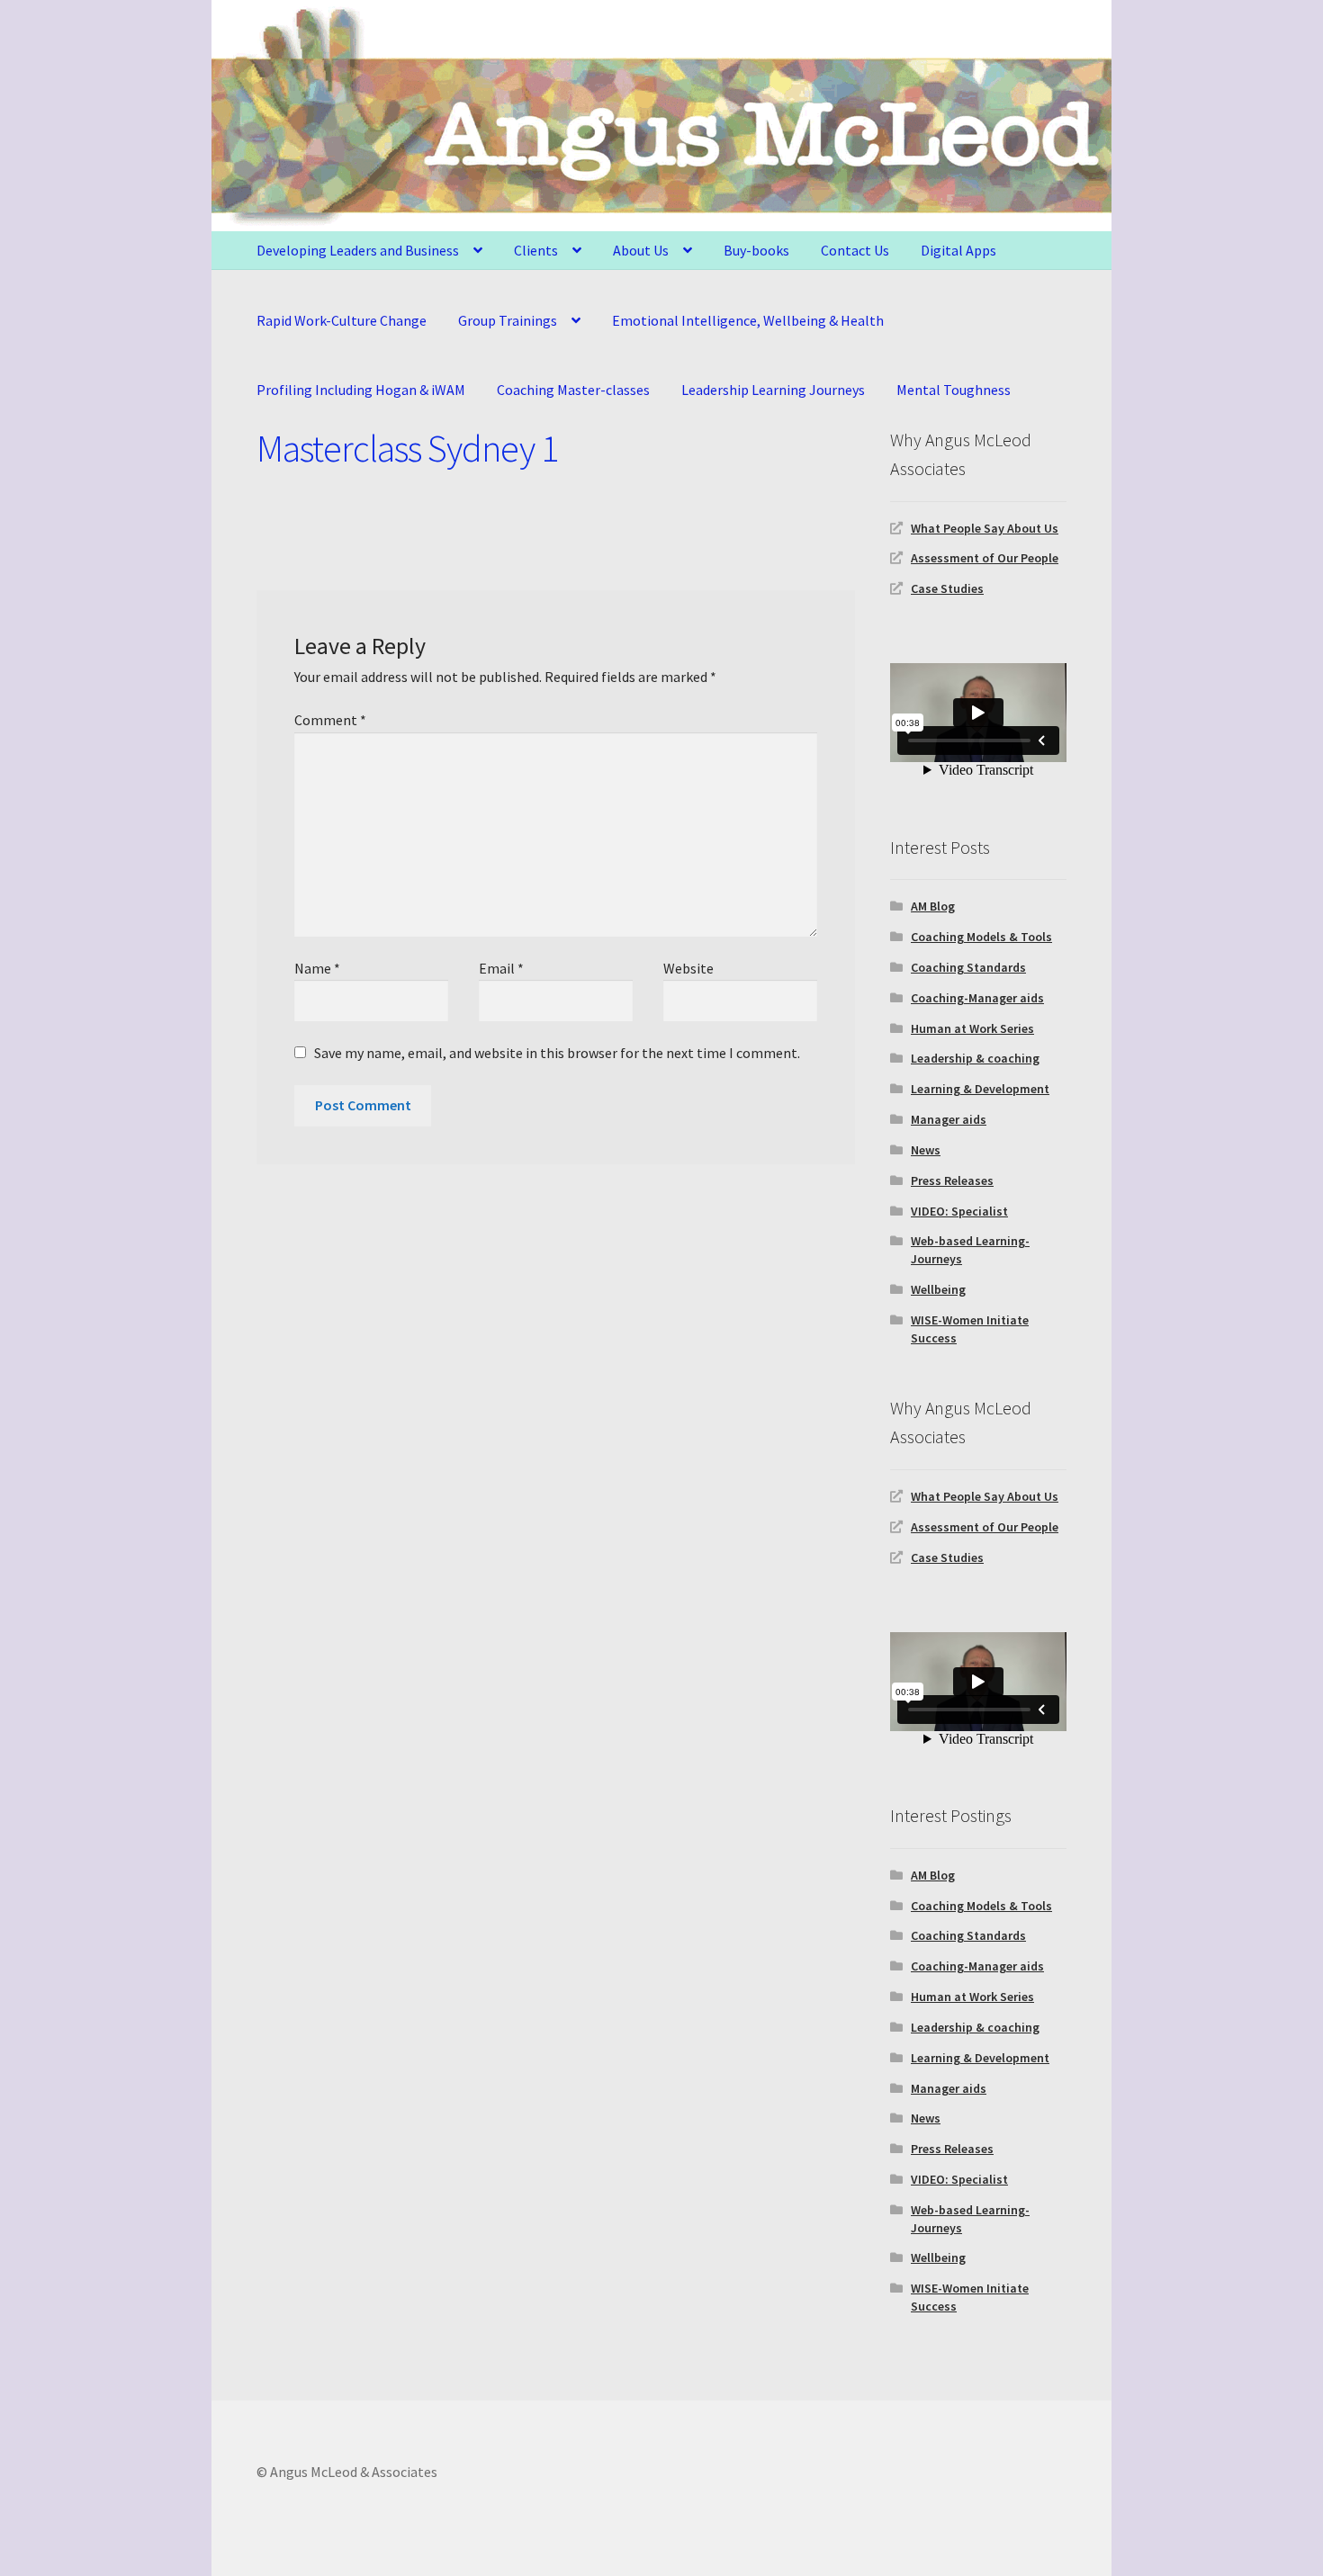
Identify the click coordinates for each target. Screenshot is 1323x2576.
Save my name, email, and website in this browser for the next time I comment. (557, 1053)
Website (688, 968)
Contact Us (855, 250)
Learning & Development (980, 1089)
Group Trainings (508, 320)
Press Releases (952, 1180)
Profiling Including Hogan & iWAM (361, 390)
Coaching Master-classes (573, 390)
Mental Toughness (954, 390)
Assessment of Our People (985, 558)
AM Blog (933, 906)
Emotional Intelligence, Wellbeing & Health (748, 320)
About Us (641, 250)
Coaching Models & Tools (981, 937)
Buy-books (756, 250)
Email (501, 968)
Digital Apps (958, 250)
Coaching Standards (968, 967)
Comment (330, 720)
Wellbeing (938, 1289)
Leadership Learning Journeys (773, 390)
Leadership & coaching (975, 1058)
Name (317, 968)
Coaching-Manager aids (977, 998)
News (926, 1150)
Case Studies (947, 588)
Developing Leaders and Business (358, 250)
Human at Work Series (972, 1028)
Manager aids (949, 1119)
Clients (536, 250)
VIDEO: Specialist (959, 1211)
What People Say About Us (985, 528)
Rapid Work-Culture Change (342, 320)
